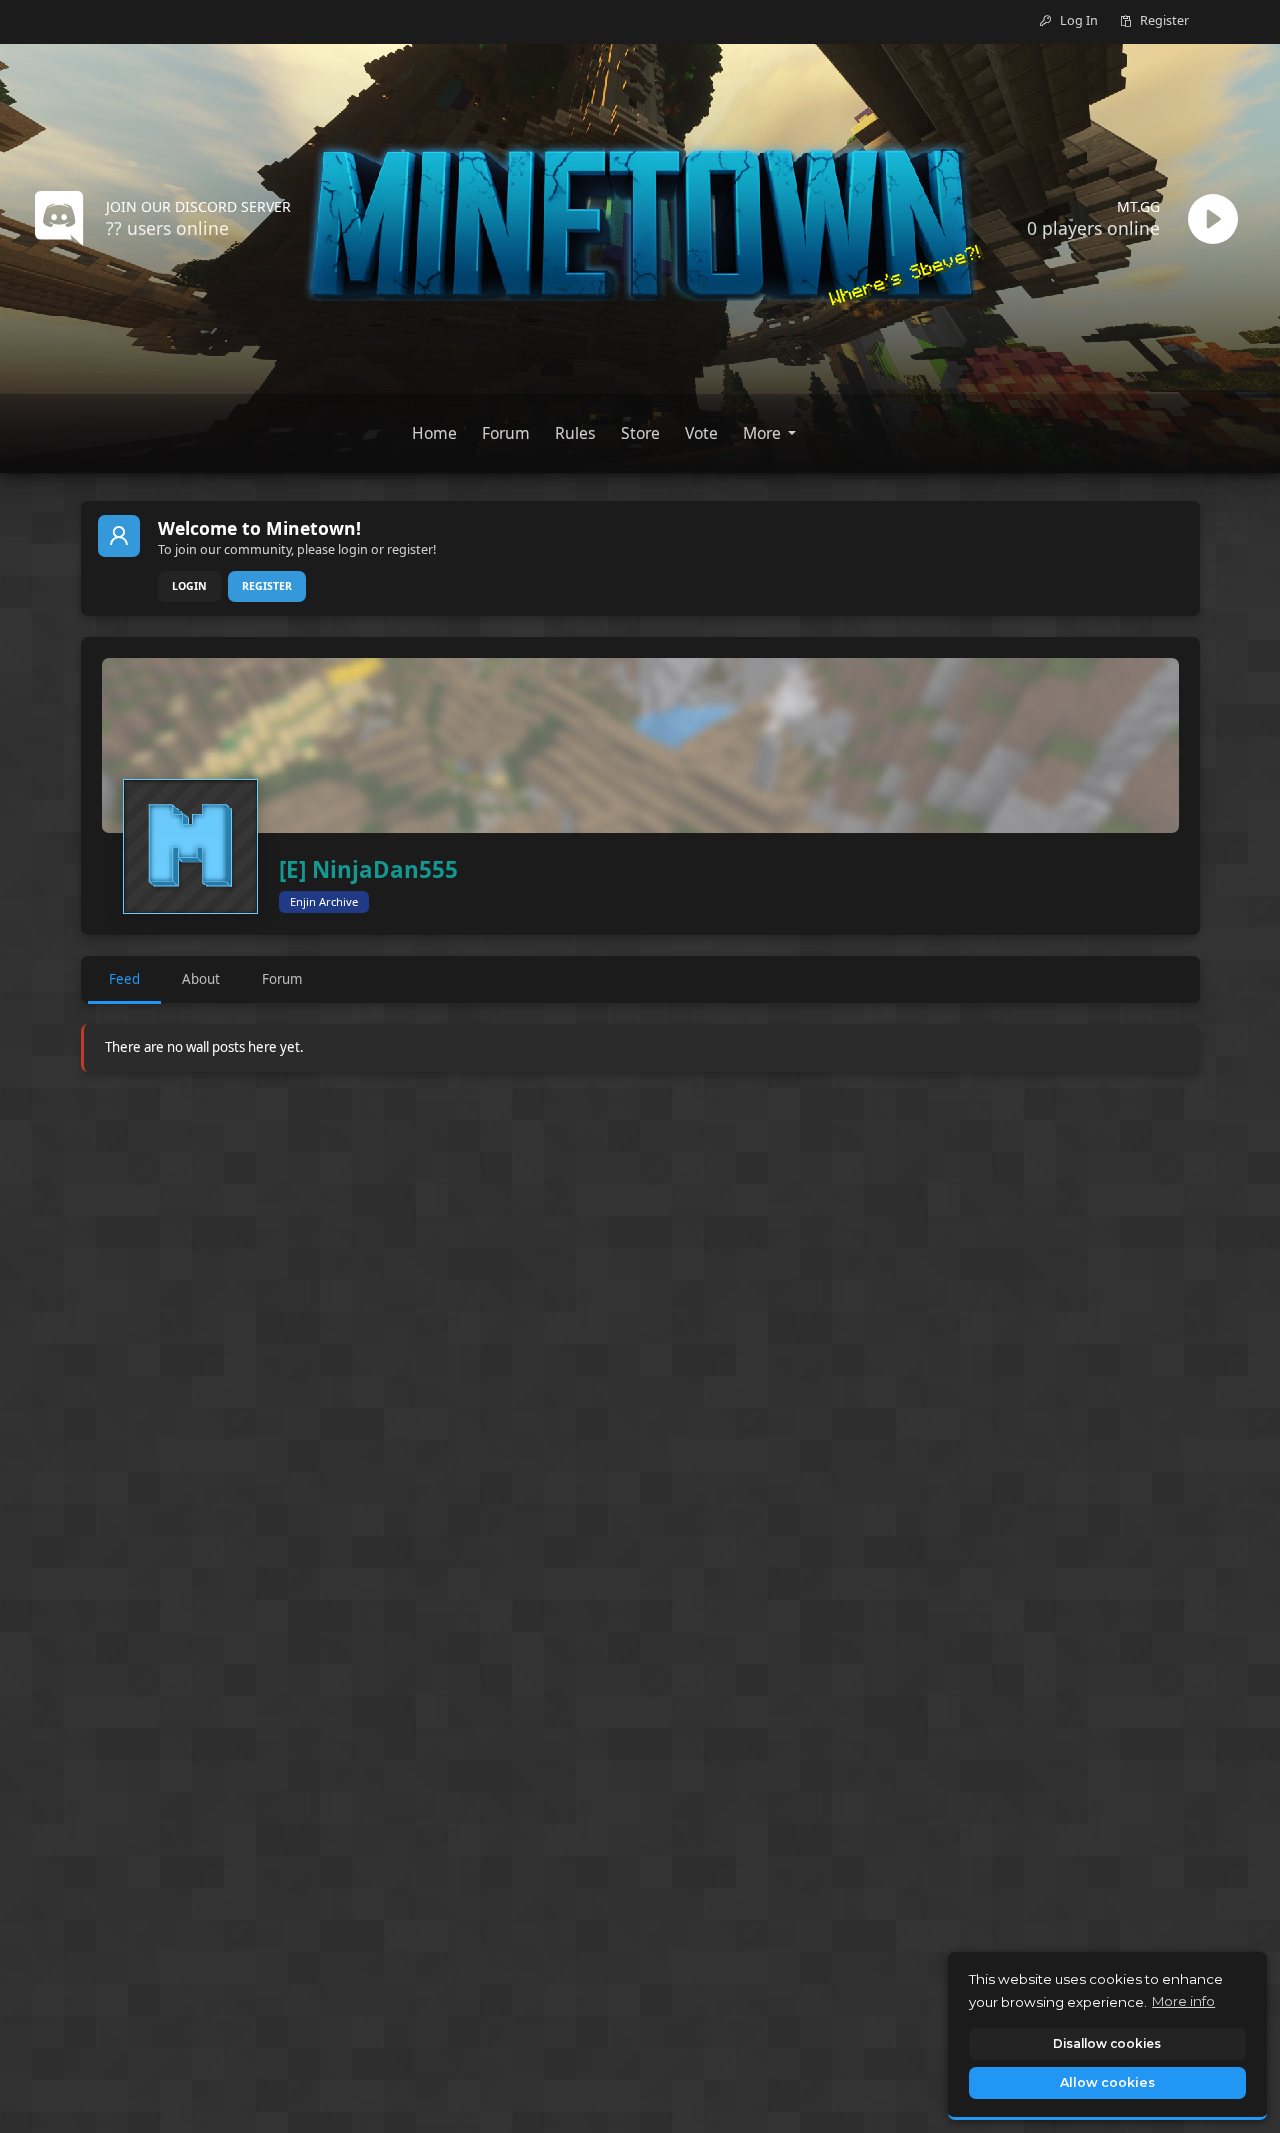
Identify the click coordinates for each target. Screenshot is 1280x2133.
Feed (124, 979)
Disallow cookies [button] (1107, 2043)
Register (267, 586)
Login (189, 586)
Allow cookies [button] (1107, 2082)
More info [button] (1183, 2001)
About (201, 979)
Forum (282, 979)
